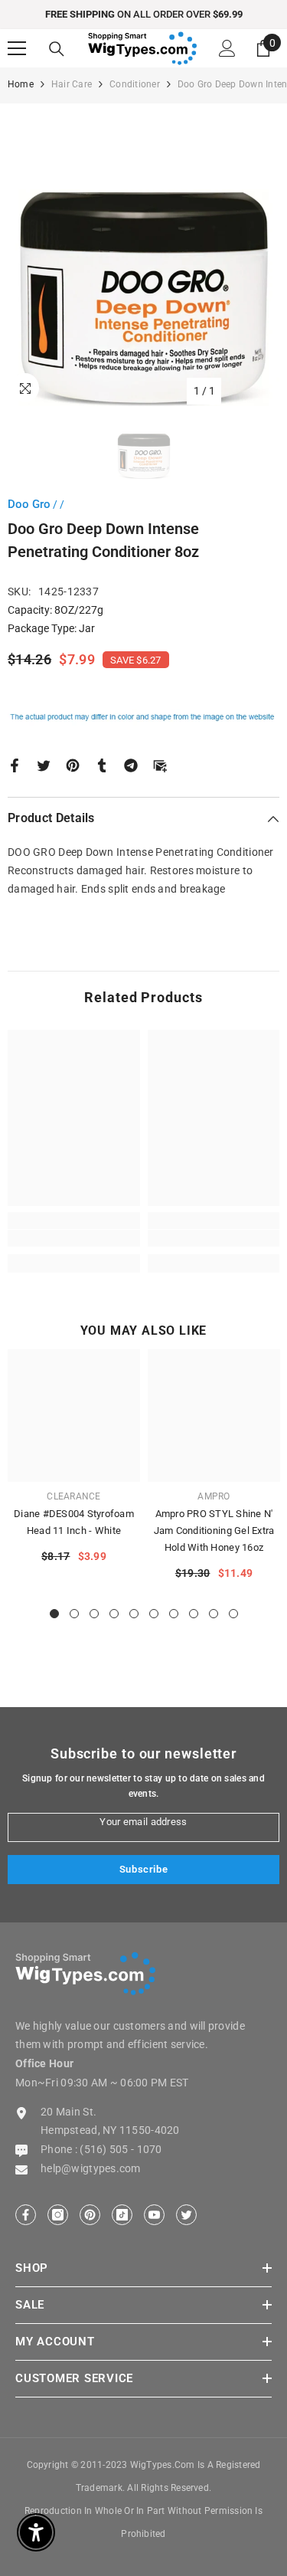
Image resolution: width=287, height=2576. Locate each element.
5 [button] (134, 1614)
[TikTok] (122, 2215)
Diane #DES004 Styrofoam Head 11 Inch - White (74, 1522)
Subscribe (144, 1869)
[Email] (160, 764)
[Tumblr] (102, 764)
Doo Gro (29, 504)
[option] (143, 15)
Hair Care (72, 84)
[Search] (57, 49)
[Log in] (227, 48)
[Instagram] (58, 2215)
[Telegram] (131, 764)
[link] (74, 1238)
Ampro (214, 1496)
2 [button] (74, 1614)
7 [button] (174, 1614)
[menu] (17, 48)
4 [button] (114, 1614)
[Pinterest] (73, 764)
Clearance (73, 1496)
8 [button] (194, 1614)
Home (21, 84)
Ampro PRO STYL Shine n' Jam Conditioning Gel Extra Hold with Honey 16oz (214, 1531)
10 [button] (233, 1614)
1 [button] (54, 1614)
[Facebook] (15, 764)
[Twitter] (44, 764)
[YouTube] (154, 2215)
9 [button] (214, 1614)
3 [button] (94, 1614)
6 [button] (154, 1614)
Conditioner (135, 84)
